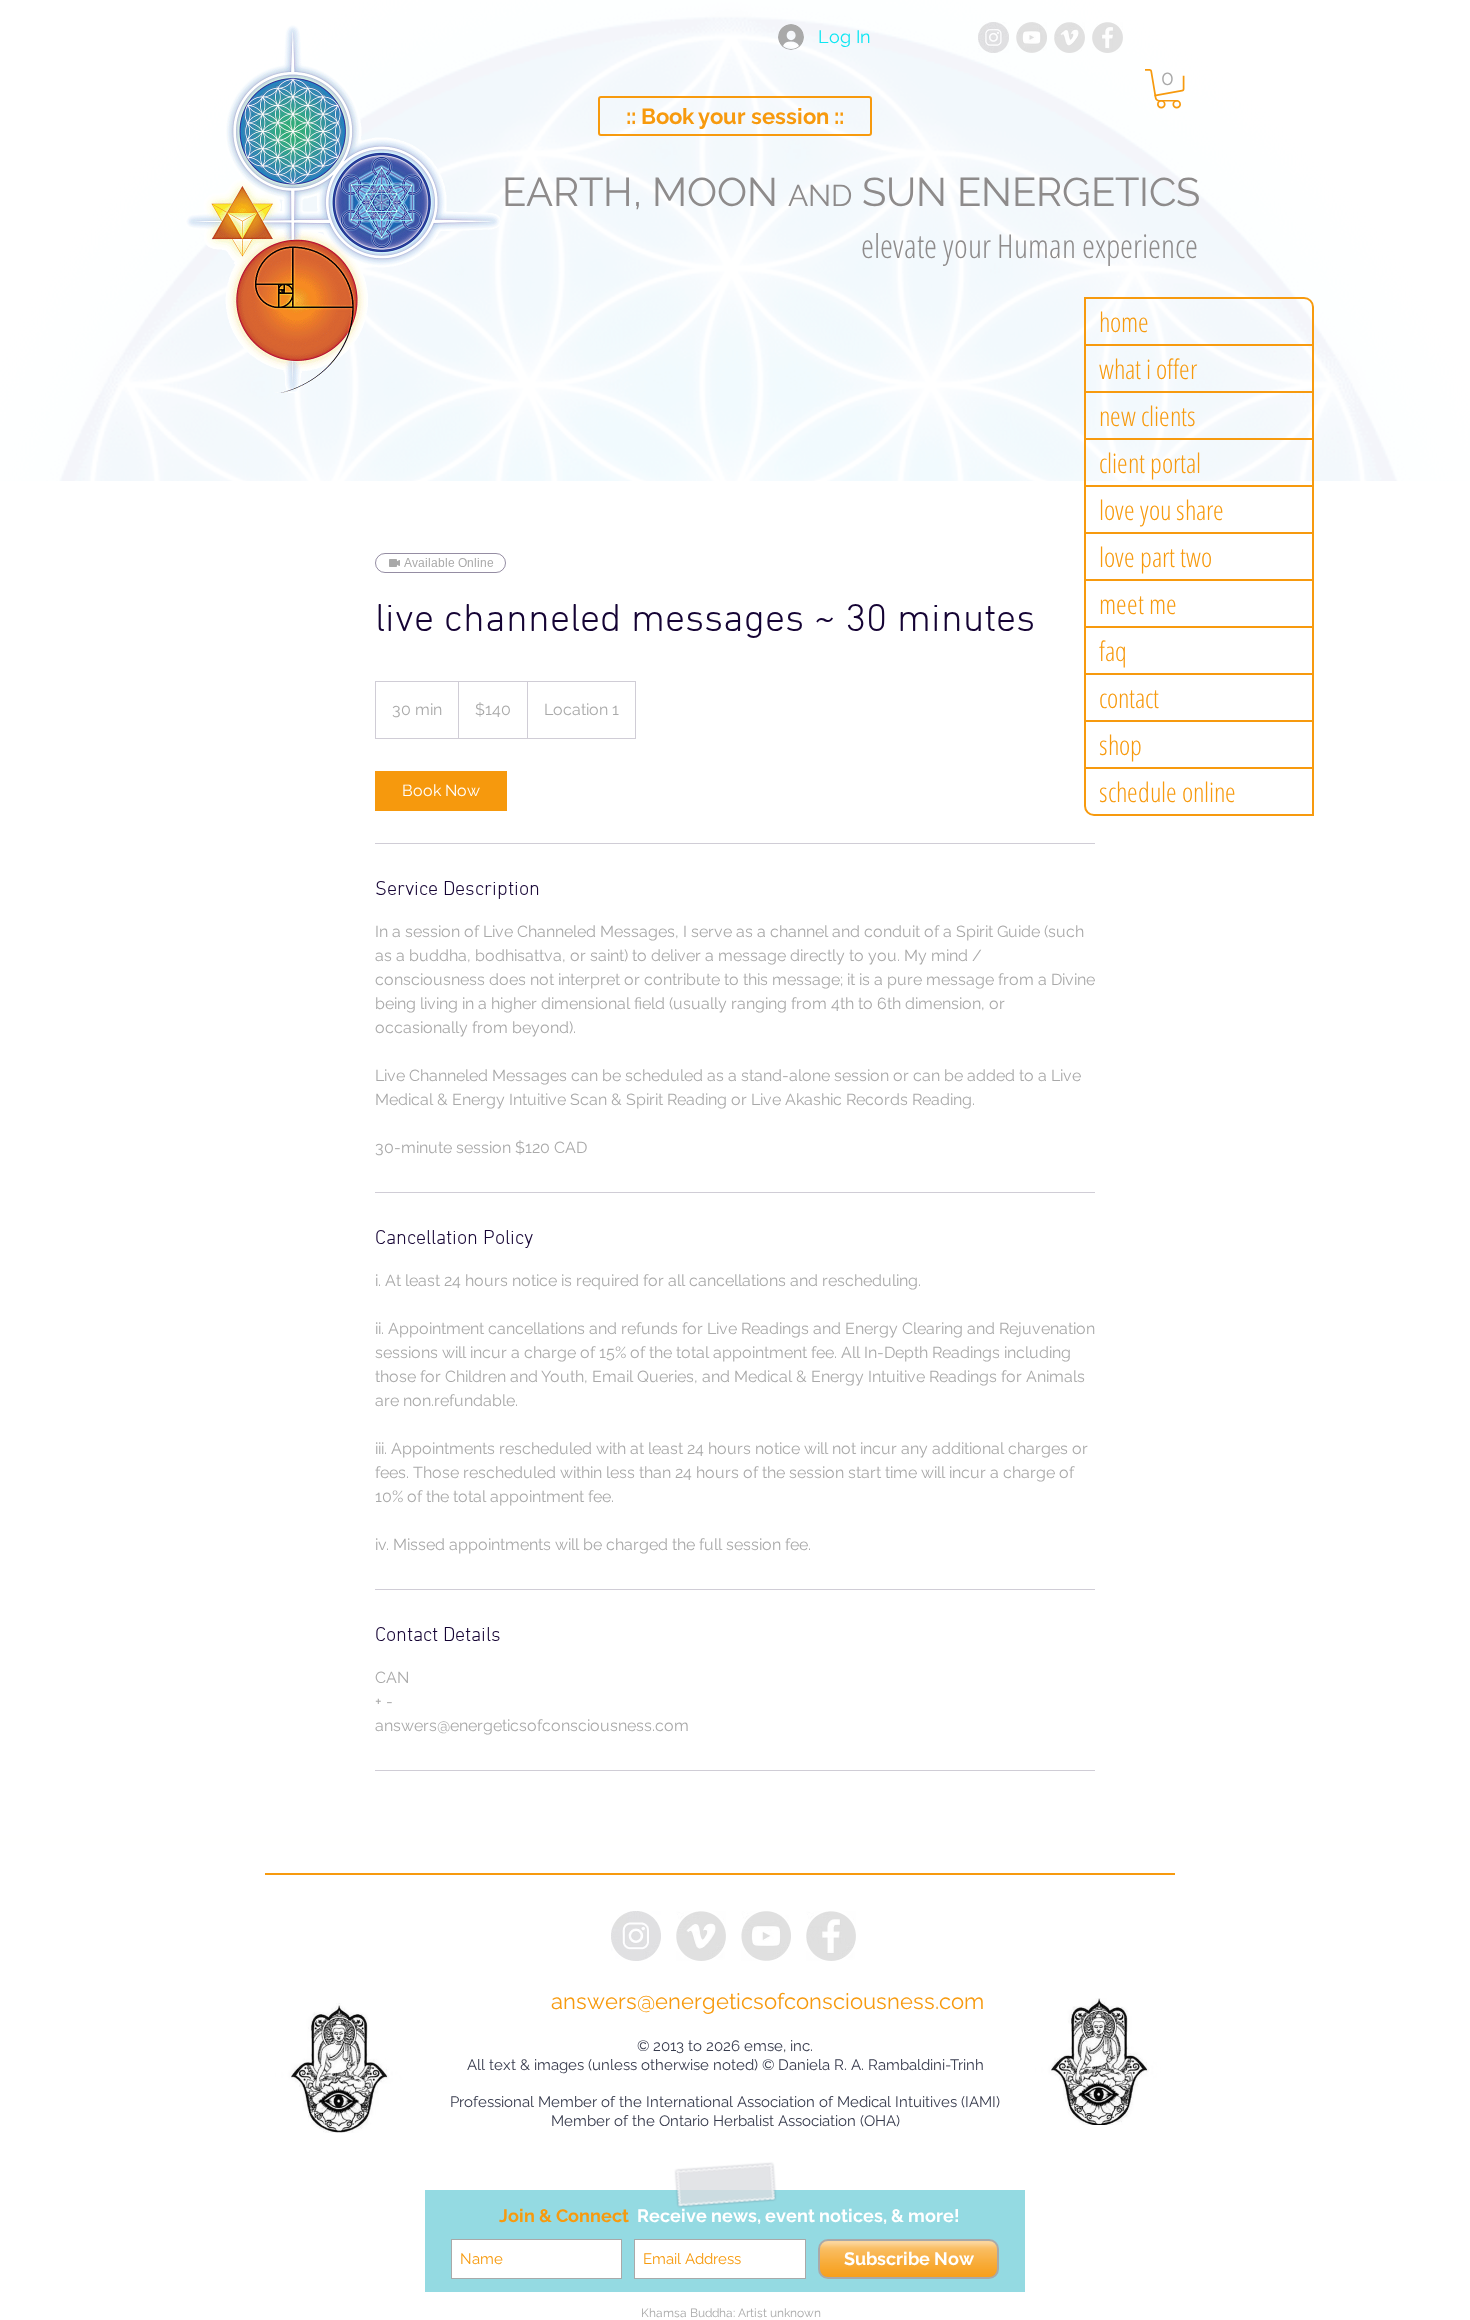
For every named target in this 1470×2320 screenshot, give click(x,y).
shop (1120, 744)
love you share (1161, 509)
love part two (1155, 556)
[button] (1168, 88)
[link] (441, 791)
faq (1113, 650)
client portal (1150, 462)
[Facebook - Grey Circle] (1107, 37)
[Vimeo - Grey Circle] (1069, 37)
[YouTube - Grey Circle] (1031, 37)
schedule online (1167, 791)
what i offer (1148, 368)
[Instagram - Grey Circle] (993, 37)
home (1124, 321)
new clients (1147, 415)
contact (1129, 697)
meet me (1138, 603)
